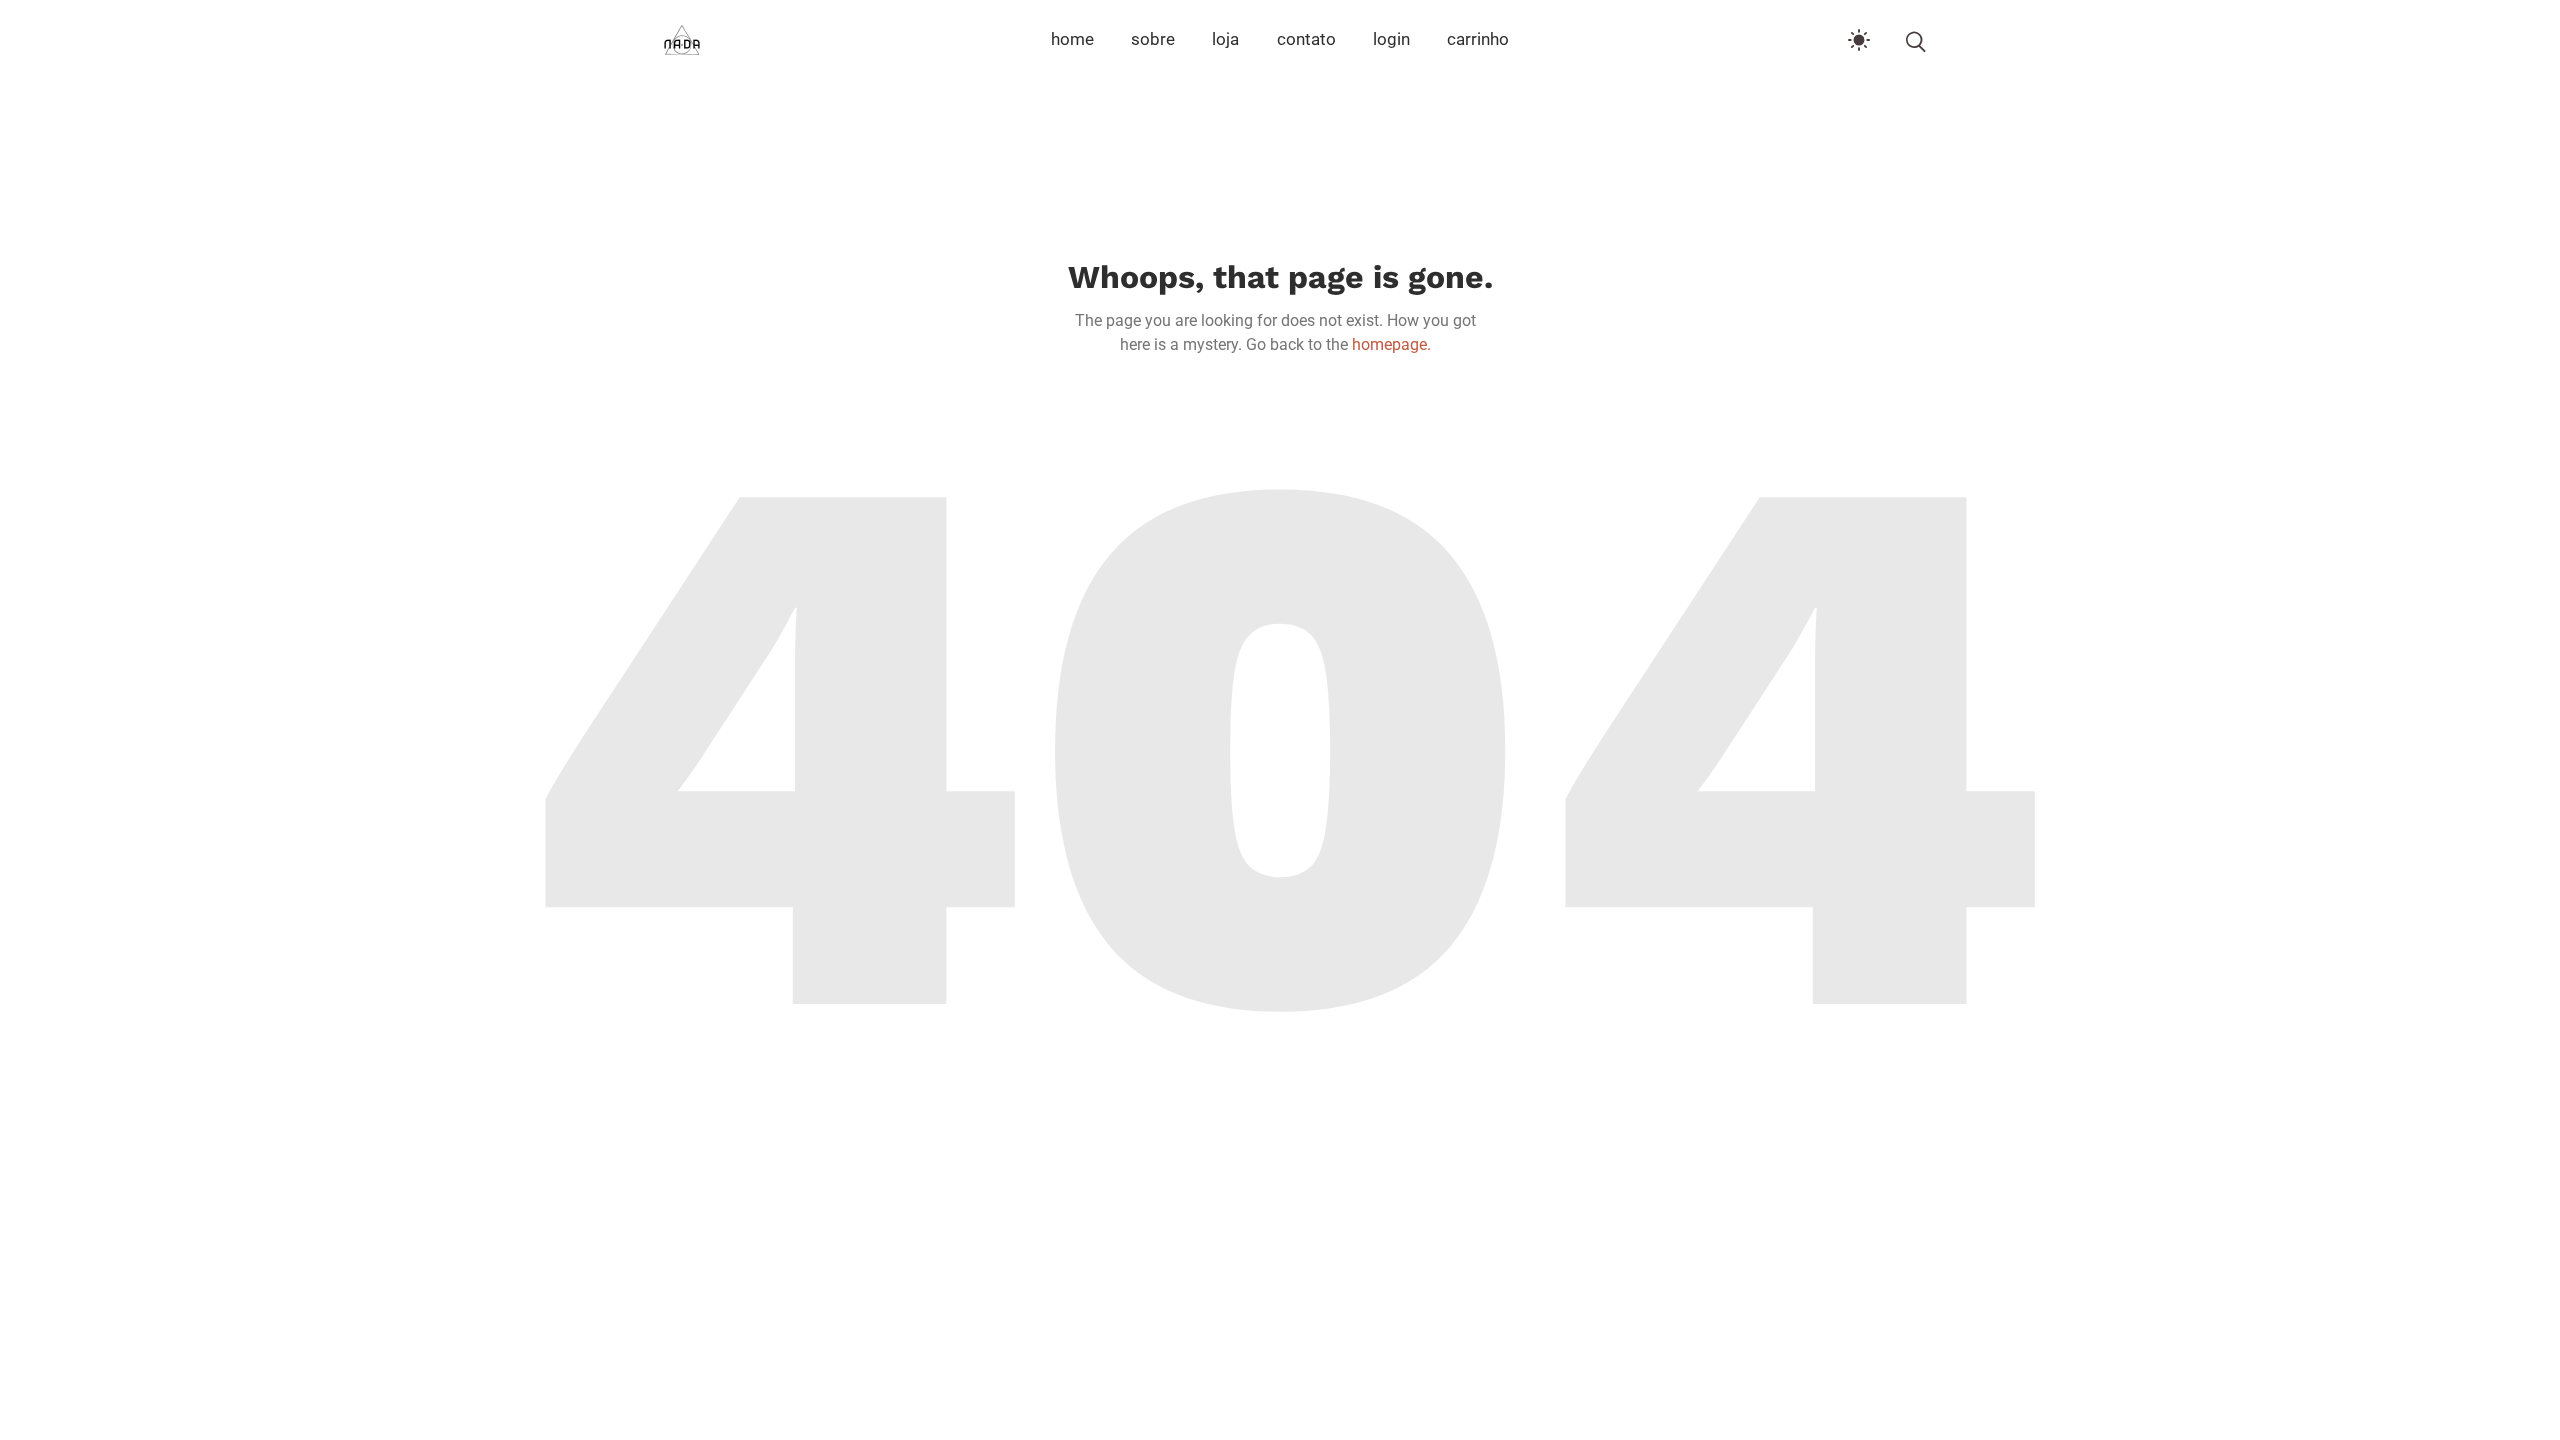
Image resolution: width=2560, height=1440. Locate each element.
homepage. (1391, 344)
